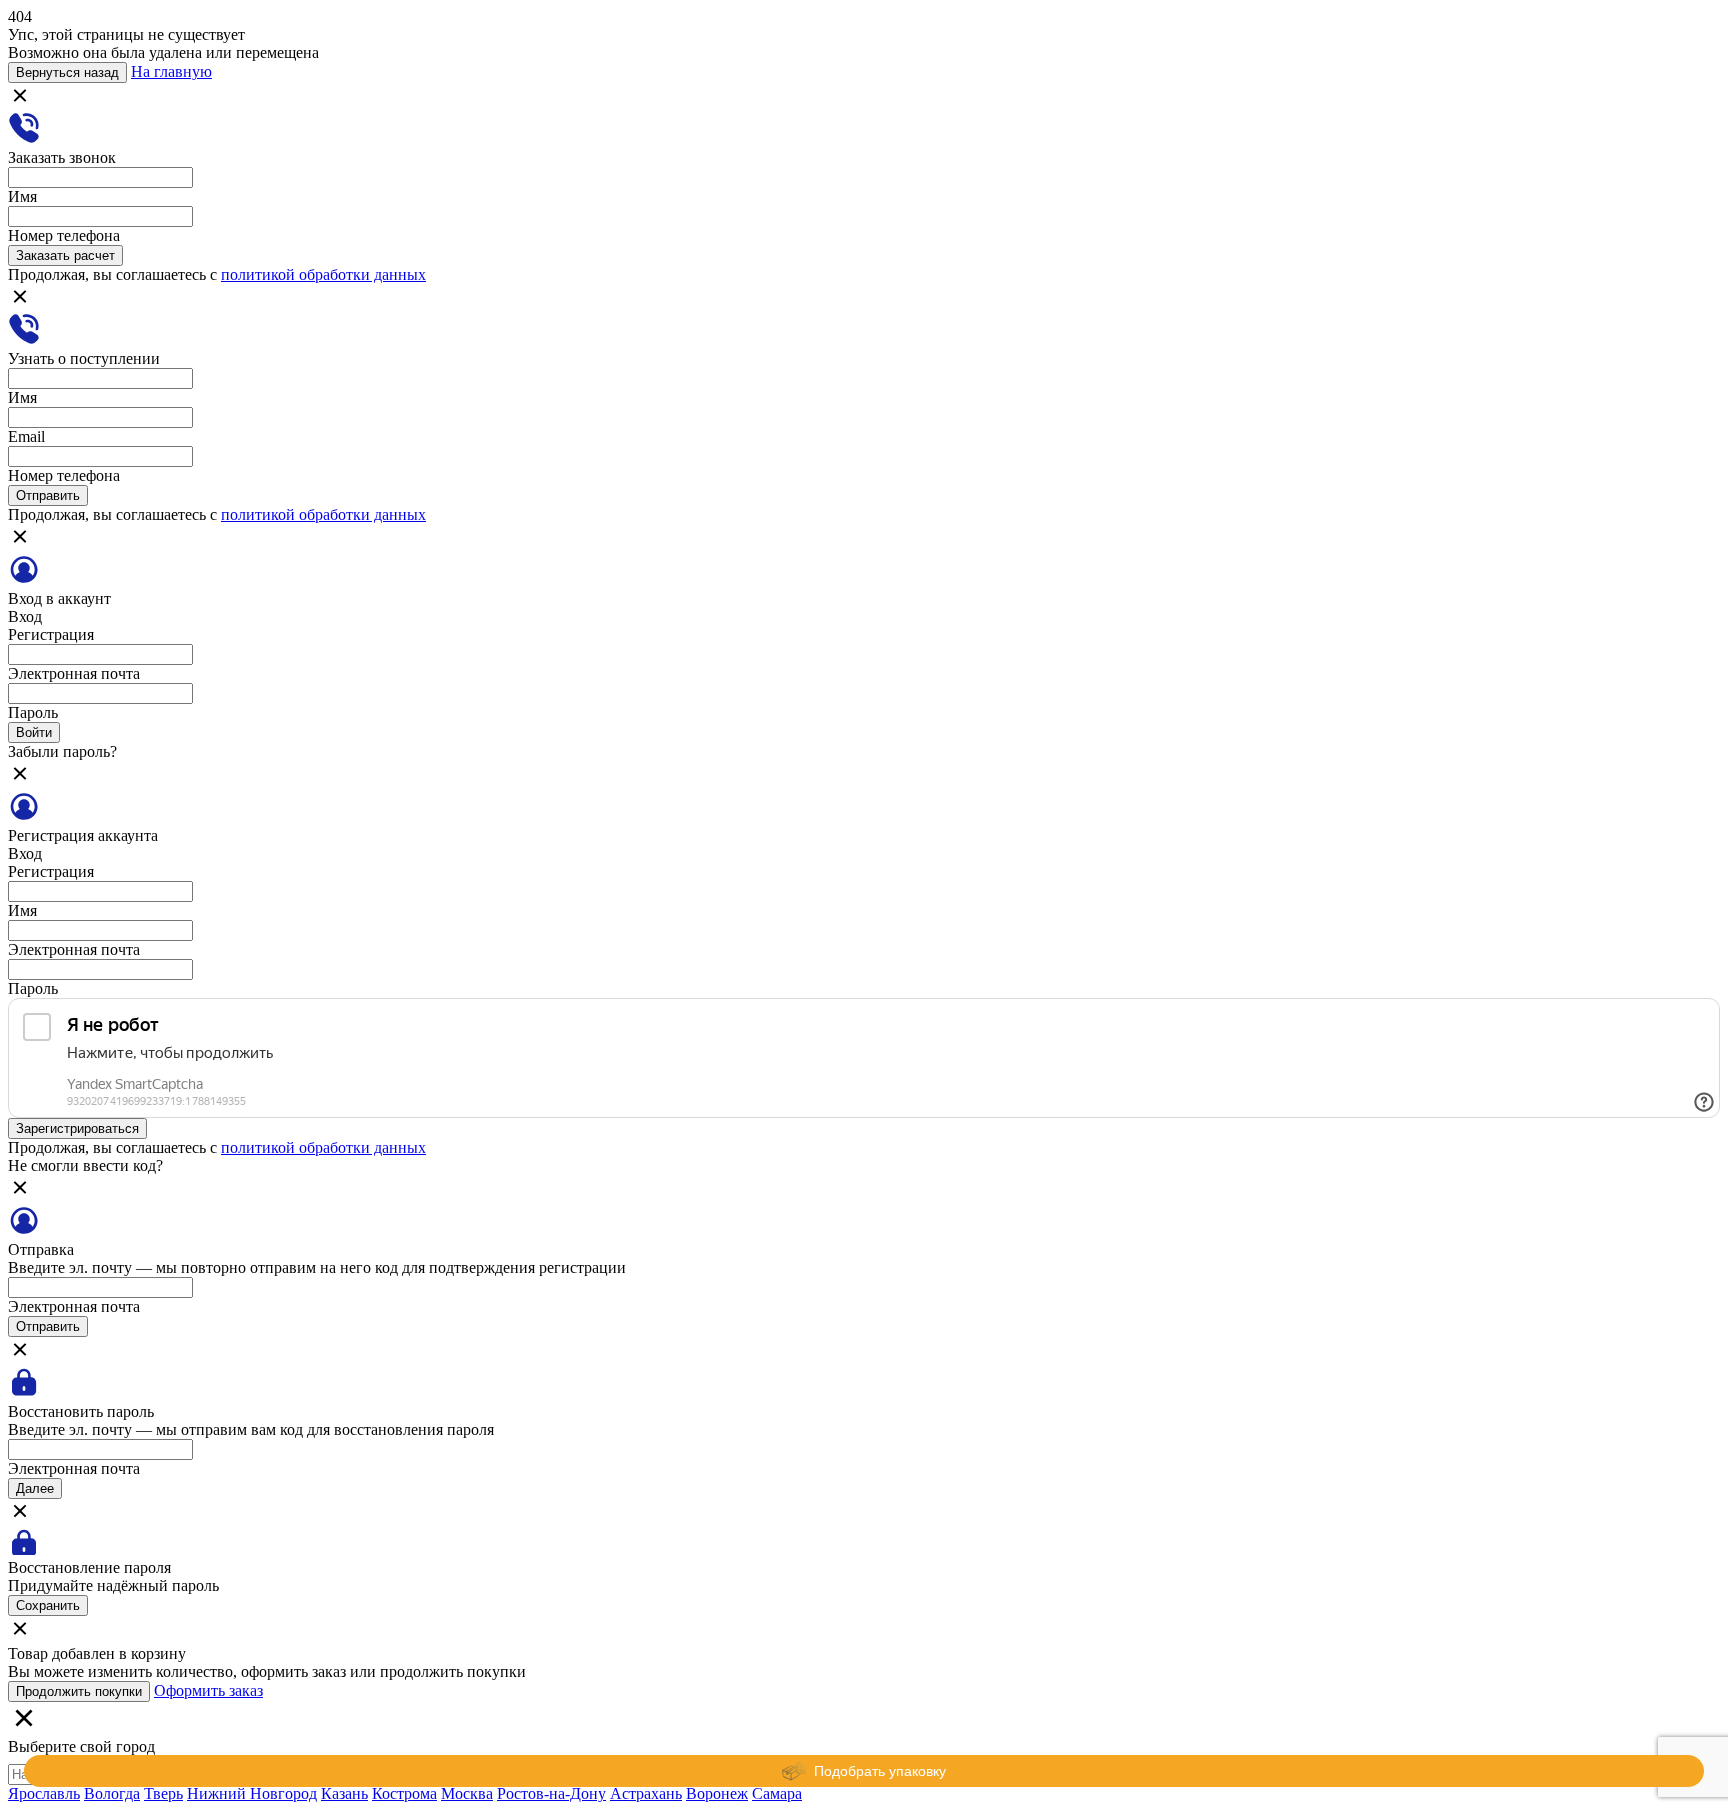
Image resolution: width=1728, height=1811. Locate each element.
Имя (22, 196)
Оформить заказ (208, 1690)
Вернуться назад (67, 72)
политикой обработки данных (323, 274)
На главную (171, 71)
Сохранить (48, 1605)
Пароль (33, 712)
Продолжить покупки (79, 1691)
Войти (34, 732)
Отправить (48, 495)
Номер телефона (64, 235)
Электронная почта (74, 673)
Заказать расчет (65, 255)
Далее (35, 1488)
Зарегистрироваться (77, 1128)
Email (26, 436)
